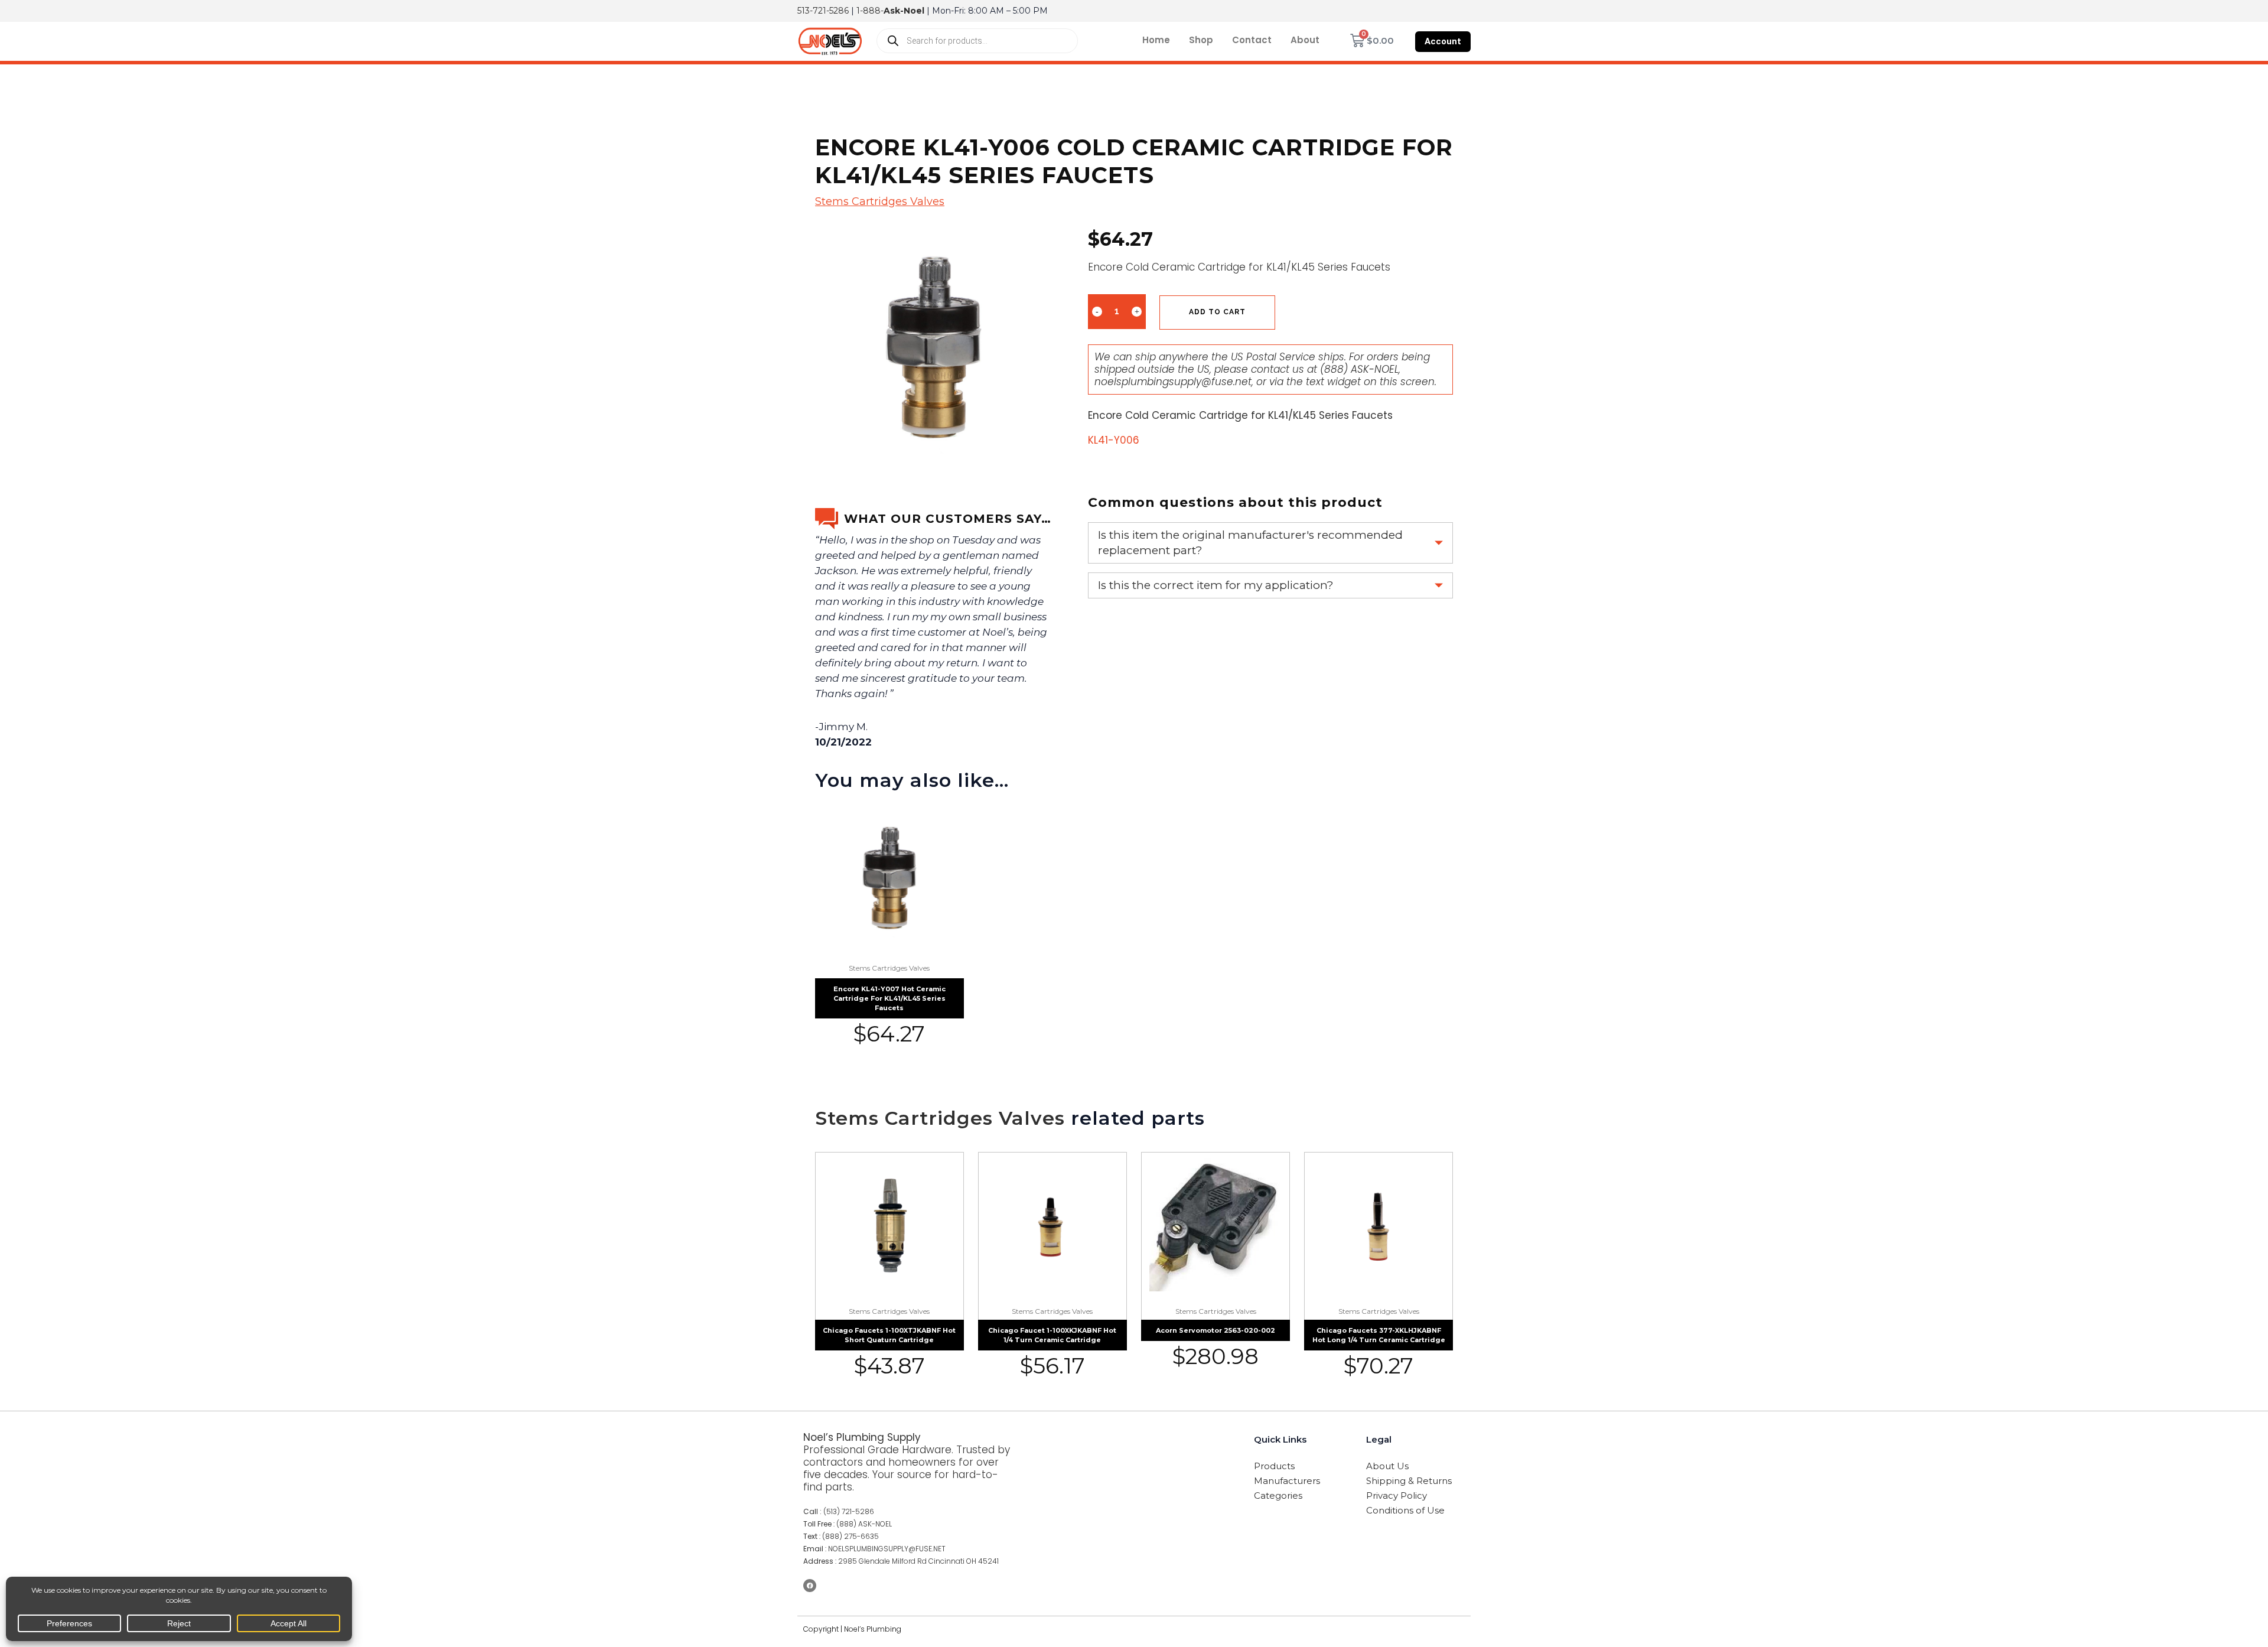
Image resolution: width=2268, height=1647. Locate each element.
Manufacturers (1287, 1481)
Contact (1252, 40)
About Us (1387, 1466)
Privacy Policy (1397, 1495)
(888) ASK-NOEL (1359, 369)
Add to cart (1217, 312)
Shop (1201, 40)
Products (1274, 1466)
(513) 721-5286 (849, 1511)
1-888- (890, 11)
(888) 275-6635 (850, 1536)
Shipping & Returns (1409, 1481)
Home (1156, 40)
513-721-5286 (823, 11)
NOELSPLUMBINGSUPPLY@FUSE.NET (887, 1549)
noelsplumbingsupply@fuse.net (1173, 382)
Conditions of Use (1405, 1510)
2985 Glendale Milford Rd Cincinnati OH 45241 (918, 1561)
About (1305, 40)
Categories (1278, 1495)
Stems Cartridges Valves (880, 201)
